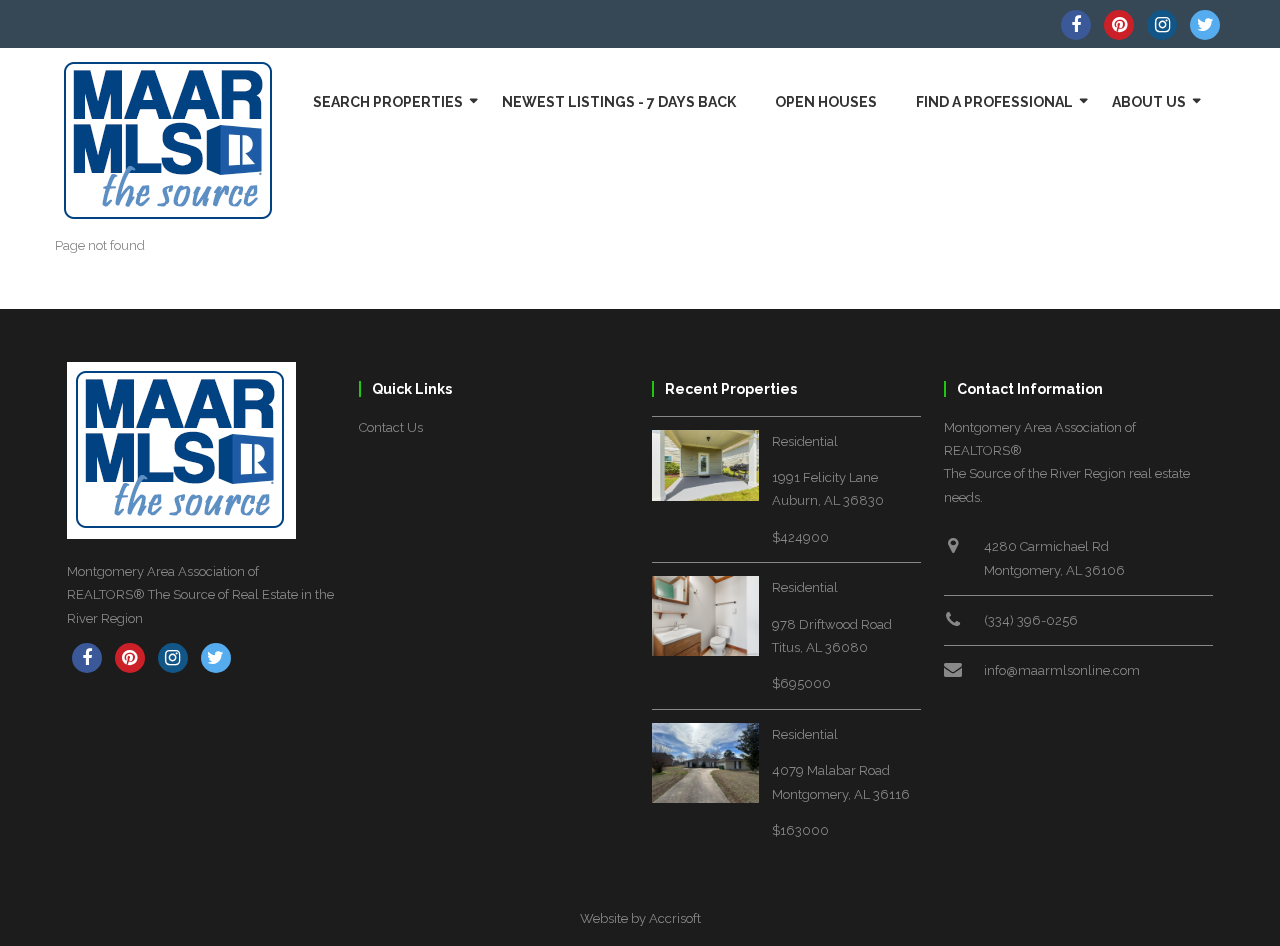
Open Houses (826, 102)
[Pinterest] (1119, 25)
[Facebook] (1076, 25)
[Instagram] (1162, 25)
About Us (1149, 102)
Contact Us (391, 427)
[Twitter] (1205, 25)
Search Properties (388, 102)
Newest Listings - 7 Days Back (619, 102)
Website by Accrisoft (640, 918)
